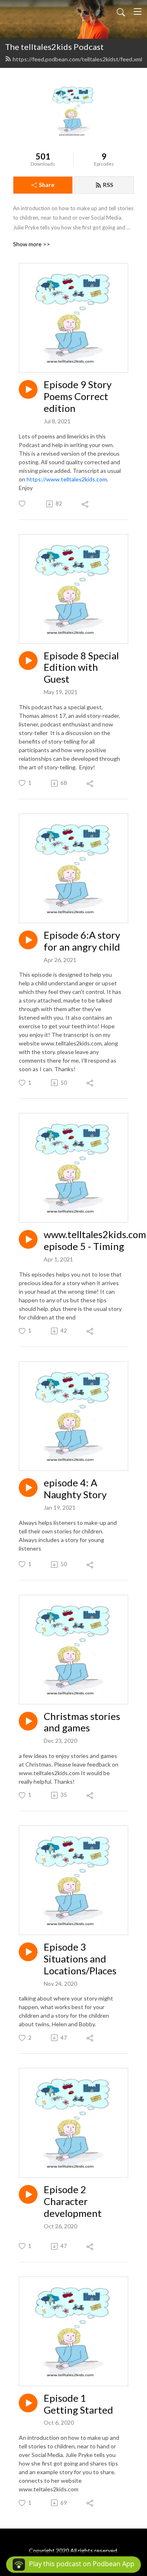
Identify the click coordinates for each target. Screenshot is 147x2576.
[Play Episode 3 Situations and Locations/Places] (28, 1952)
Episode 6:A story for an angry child (82, 941)
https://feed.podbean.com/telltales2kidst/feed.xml (77, 59)
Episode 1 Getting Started (78, 2404)
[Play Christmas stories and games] (28, 1721)
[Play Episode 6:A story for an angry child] (28, 940)
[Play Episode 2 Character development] (28, 2194)
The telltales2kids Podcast (54, 47)
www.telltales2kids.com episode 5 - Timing (95, 1240)
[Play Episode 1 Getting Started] (28, 2403)
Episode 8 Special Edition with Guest (81, 668)
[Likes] (23, 504)
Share (47, 185)
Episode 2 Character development (73, 2201)
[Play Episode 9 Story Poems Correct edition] (28, 389)
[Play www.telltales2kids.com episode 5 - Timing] (28, 1239)
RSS (108, 185)
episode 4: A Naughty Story (75, 1489)
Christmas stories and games (82, 1722)
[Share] (86, 504)
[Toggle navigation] (138, 11)
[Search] (121, 11)
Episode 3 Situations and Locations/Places (80, 1959)
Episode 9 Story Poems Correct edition (78, 396)
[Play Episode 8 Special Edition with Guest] (28, 661)
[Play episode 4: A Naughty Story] (28, 1488)
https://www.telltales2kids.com (67, 479)
